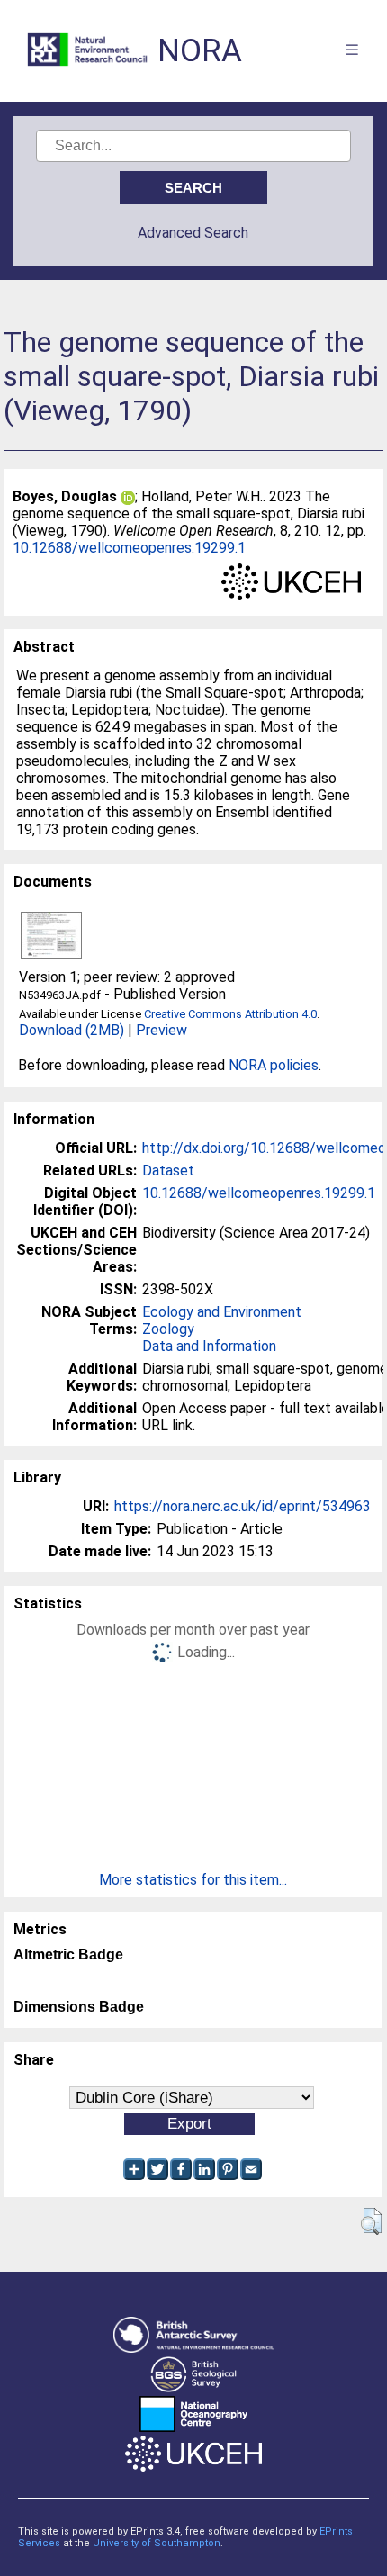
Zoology (168, 1329)
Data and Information (209, 1346)
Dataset (168, 1171)
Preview (162, 1030)
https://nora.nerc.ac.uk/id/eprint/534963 (243, 1506)
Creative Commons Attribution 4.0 (230, 1014)
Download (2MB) (72, 1030)
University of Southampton (157, 2543)
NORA (200, 51)
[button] (371, 2221)
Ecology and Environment (222, 1312)
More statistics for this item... (193, 1880)
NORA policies (274, 1065)
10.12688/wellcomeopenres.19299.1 (129, 548)
